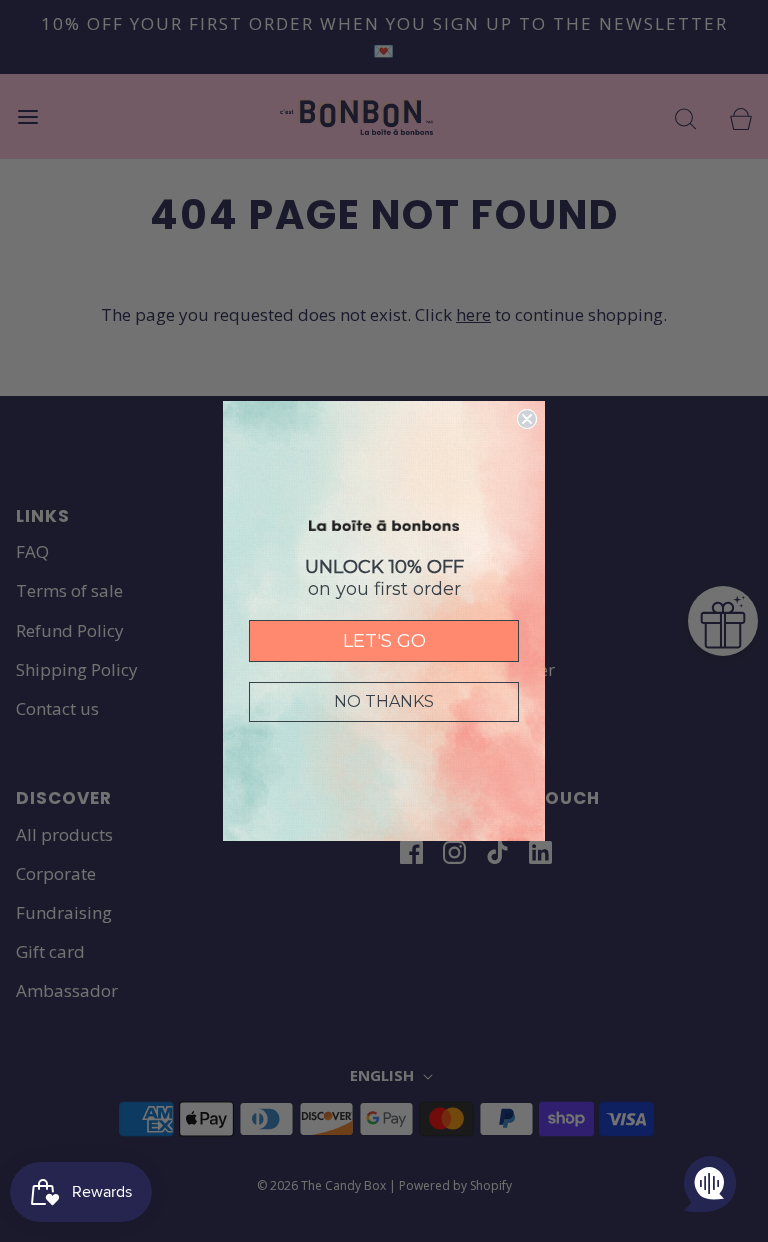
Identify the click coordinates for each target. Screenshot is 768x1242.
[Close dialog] (527, 419)
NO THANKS (384, 701)
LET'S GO (384, 641)
